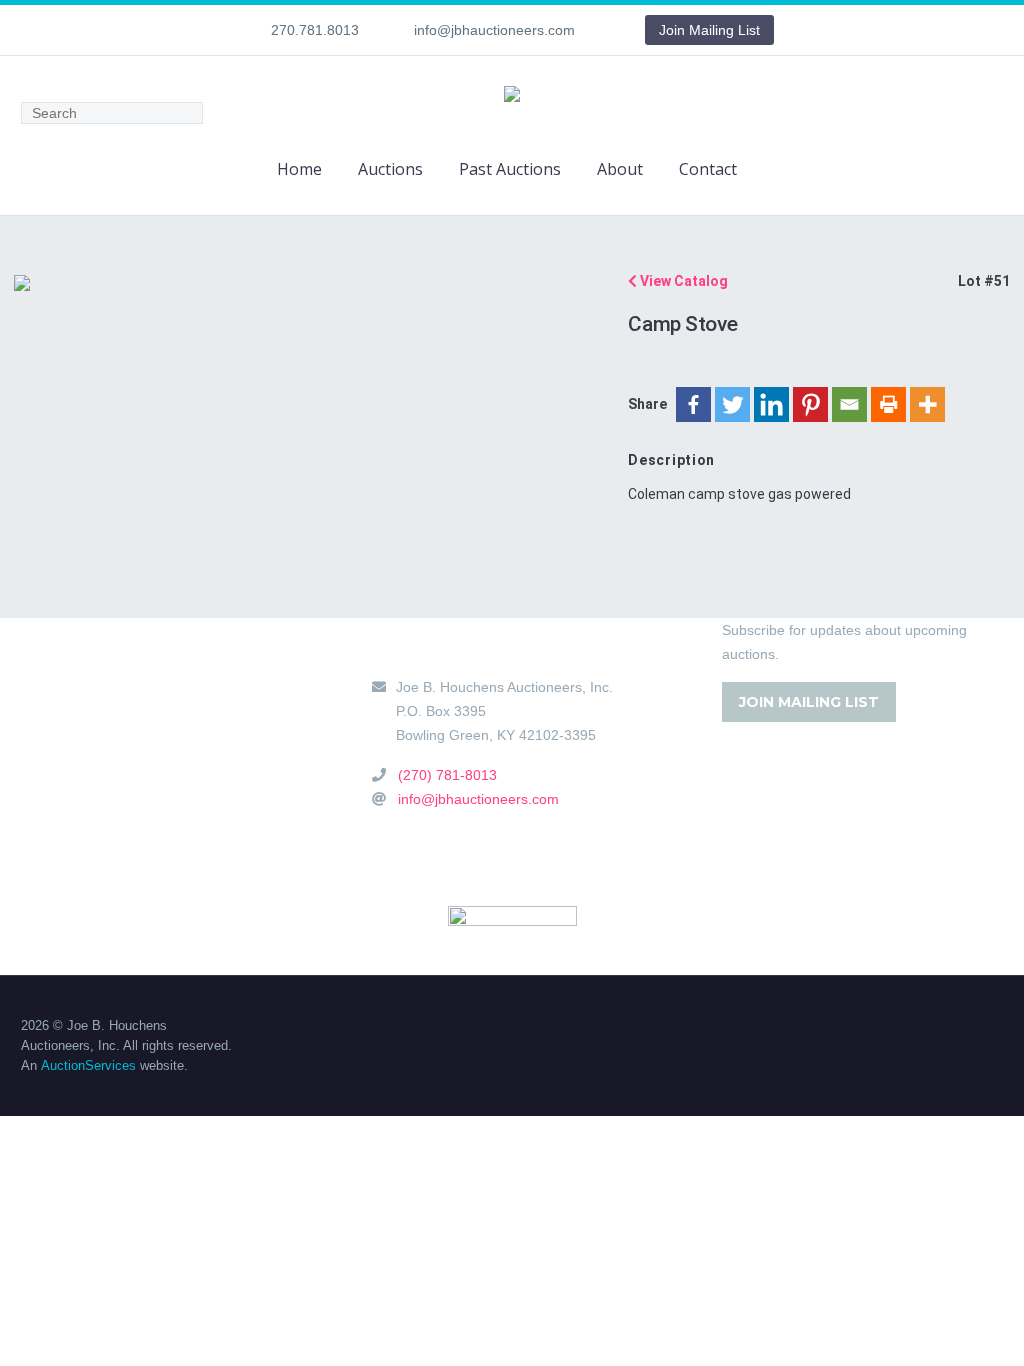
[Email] (849, 404)
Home (299, 169)
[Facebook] (693, 404)
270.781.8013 (315, 30)
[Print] (888, 404)
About (620, 169)
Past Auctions (510, 169)
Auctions (390, 169)
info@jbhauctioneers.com (494, 30)
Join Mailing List (709, 30)
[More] (927, 404)
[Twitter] (732, 404)
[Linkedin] (771, 404)
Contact (708, 169)
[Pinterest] (810, 404)
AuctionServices (88, 1065)
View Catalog (682, 281)
